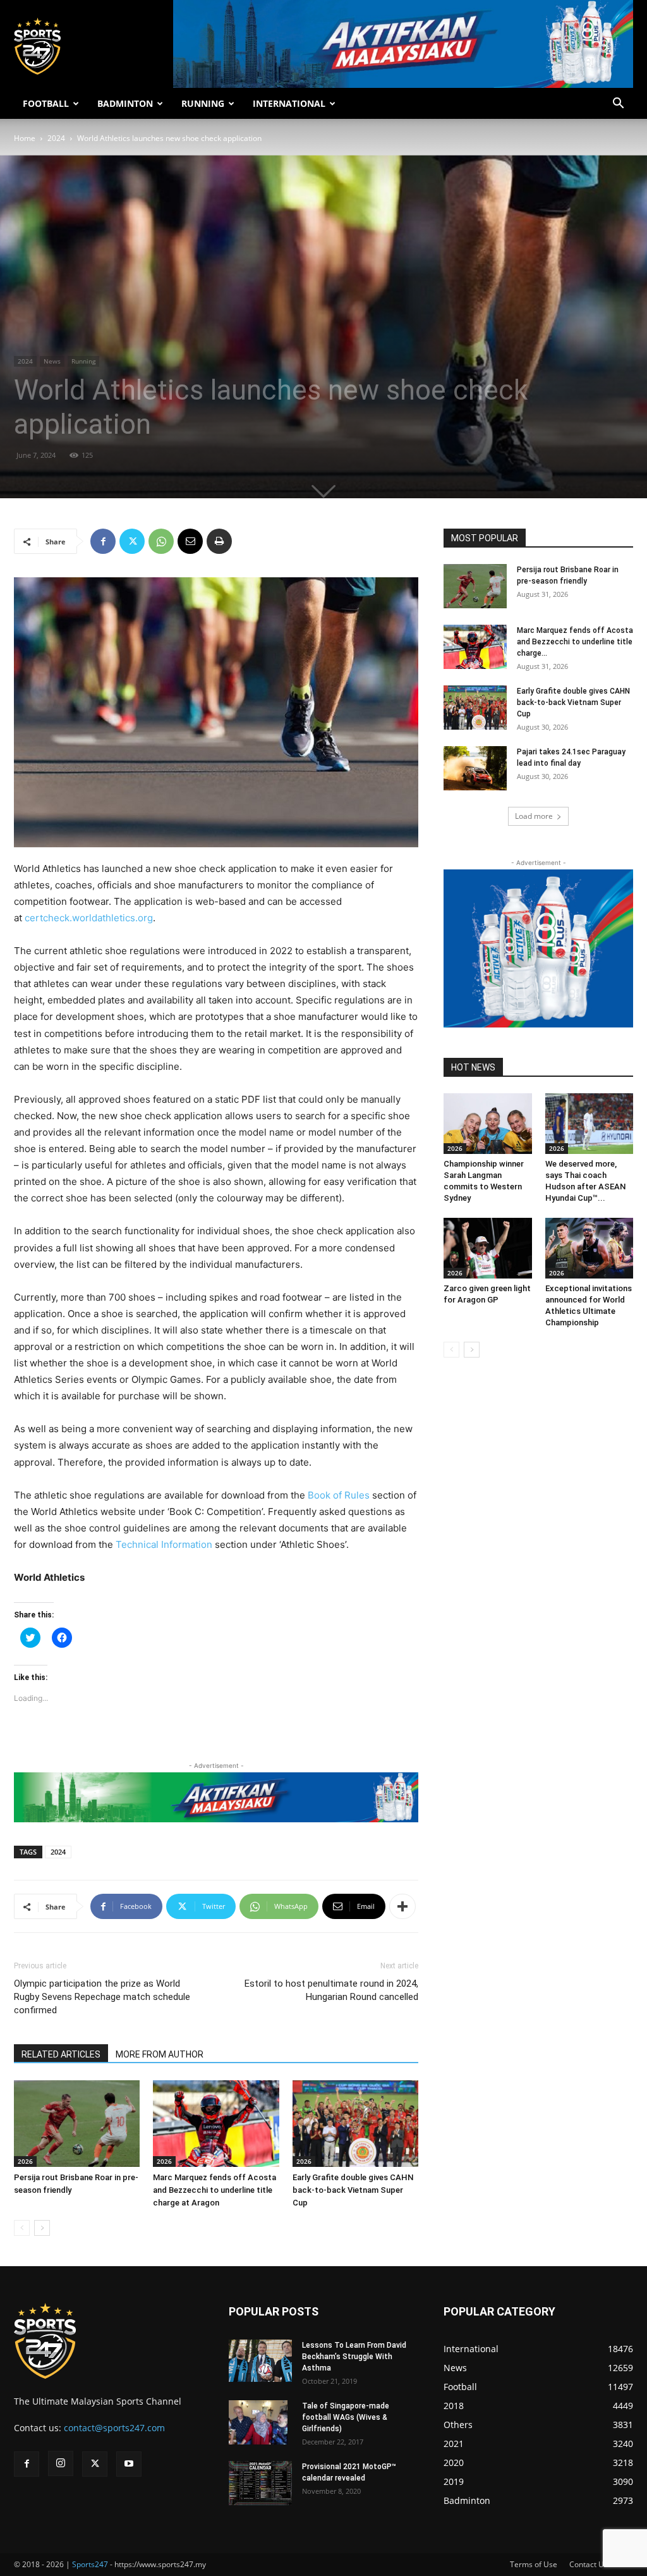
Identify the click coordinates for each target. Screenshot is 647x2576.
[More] (402, 1906)
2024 (56, 138)
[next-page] (42, 2228)
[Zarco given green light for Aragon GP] (488, 1248)
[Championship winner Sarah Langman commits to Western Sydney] (488, 1124)
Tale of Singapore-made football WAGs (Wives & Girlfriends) (346, 2417)
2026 (25, 2161)
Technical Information (164, 1544)
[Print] (219, 541)
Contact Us (589, 2564)
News (52, 361)
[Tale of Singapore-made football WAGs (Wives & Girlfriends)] (258, 2422)
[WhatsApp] (161, 541)
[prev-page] (22, 2228)
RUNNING (203, 103)
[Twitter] (132, 541)
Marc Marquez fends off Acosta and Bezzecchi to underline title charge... (575, 642)
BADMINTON (125, 103)
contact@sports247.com (114, 2428)
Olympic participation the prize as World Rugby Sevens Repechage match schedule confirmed (102, 1997)
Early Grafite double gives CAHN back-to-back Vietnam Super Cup (353, 2190)
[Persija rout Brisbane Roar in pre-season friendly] (77, 2124)
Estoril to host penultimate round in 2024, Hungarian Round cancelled (331, 1990)
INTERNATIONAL (289, 103)
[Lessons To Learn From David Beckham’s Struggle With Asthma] (260, 2361)
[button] (618, 105)
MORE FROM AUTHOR (160, 2054)
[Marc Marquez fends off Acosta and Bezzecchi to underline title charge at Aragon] (216, 2124)
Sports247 (90, 2564)
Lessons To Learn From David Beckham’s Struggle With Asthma (354, 2357)
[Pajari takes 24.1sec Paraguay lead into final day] (475, 768)
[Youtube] (129, 2464)
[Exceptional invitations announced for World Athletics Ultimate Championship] (590, 1248)
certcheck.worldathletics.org (89, 918)
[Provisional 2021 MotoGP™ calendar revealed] (260, 2483)
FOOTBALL (46, 103)
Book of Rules (339, 1495)
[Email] (190, 541)
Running (83, 361)
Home (25, 138)
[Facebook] (103, 541)
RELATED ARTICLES (61, 2054)
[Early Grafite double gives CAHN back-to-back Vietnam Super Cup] (355, 2124)
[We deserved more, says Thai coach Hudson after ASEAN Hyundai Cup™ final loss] (590, 1124)
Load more (534, 816)
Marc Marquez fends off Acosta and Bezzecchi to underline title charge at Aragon (215, 2190)
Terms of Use (534, 2564)
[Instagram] (61, 2463)
